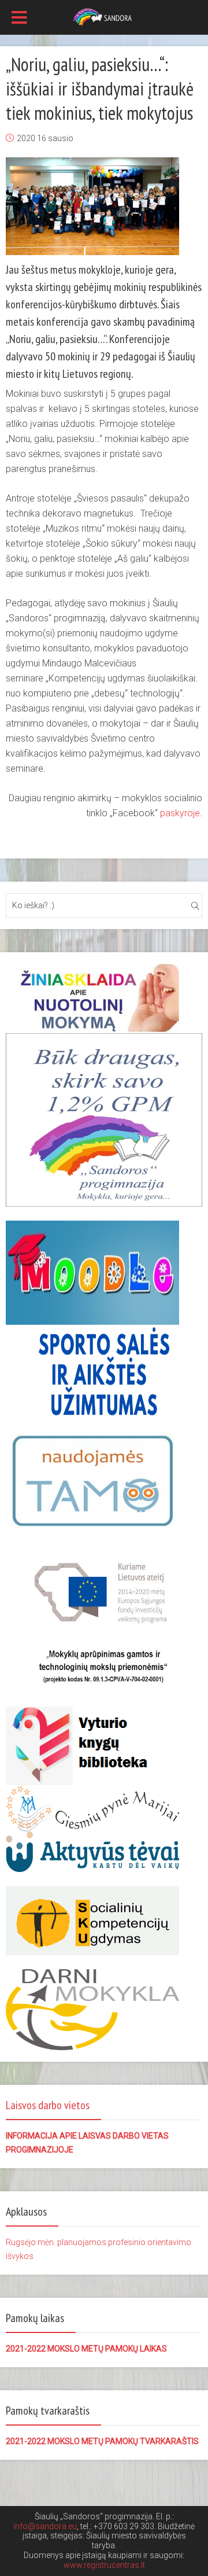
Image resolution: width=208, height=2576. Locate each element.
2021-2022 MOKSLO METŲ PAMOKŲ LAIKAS (86, 2349)
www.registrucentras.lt (104, 2565)
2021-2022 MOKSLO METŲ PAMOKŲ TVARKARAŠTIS (102, 2441)
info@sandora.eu (45, 2526)
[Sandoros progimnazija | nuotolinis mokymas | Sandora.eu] (104, 16)
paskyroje (180, 813)
